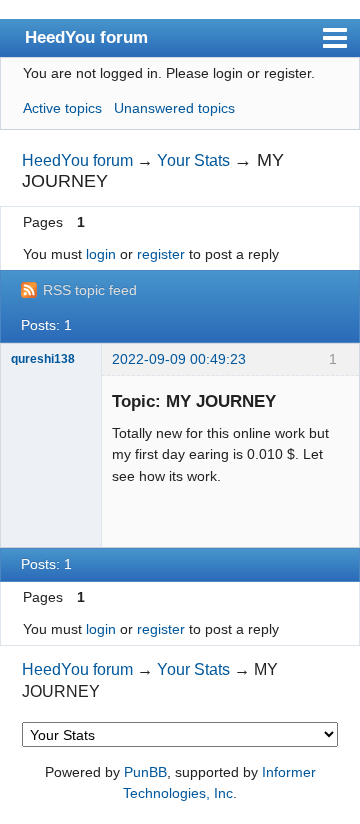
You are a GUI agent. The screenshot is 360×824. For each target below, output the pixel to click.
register (161, 254)
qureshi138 (43, 359)
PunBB (145, 772)
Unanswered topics (174, 108)
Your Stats (193, 160)
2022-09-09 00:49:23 (179, 359)
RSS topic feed (90, 290)
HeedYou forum (86, 37)
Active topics (62, 108)
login (101, 254)
